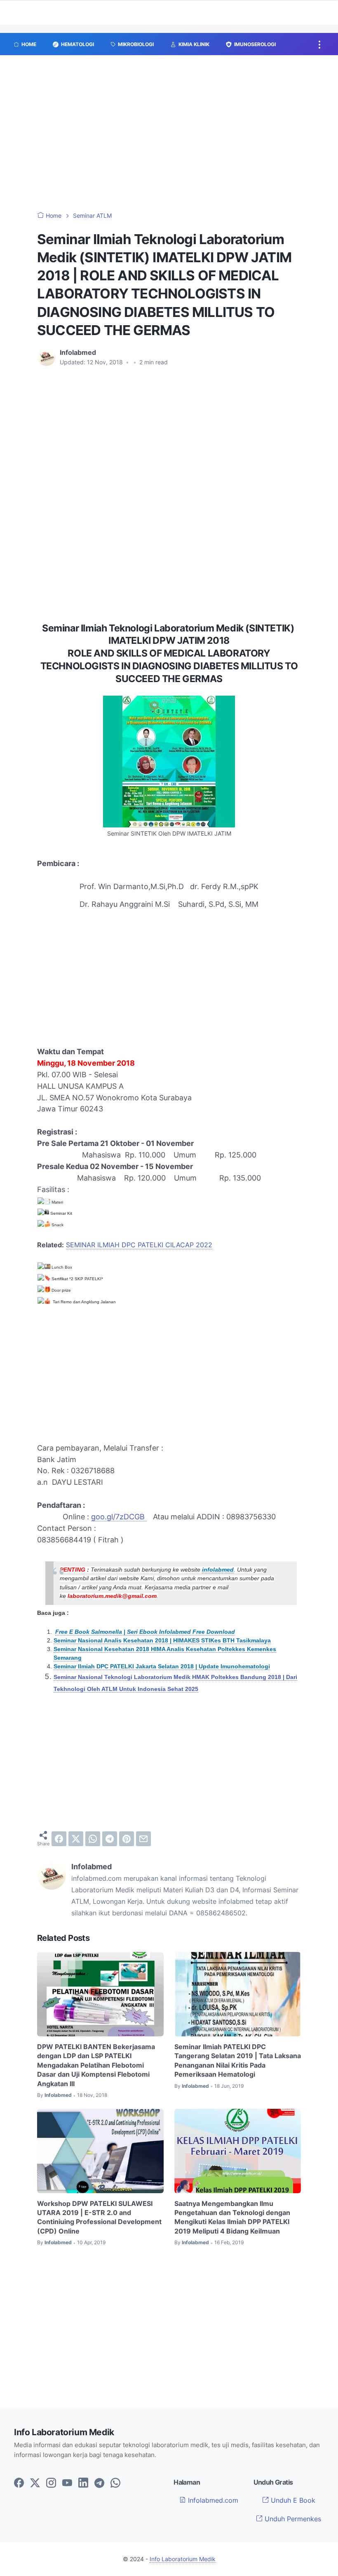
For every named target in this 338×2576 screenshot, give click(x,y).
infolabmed (218, 1570)
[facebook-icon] (19, 2483)
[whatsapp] (93, 1839)
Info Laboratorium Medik (183, 2559)
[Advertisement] (169, 137)
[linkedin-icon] (83, 2483)
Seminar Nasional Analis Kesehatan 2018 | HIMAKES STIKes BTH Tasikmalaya (162, 1641)
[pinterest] (127, 1839)
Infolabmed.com (212, 2500)
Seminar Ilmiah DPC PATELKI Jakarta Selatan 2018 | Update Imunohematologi (162, 1666)
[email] (143, 1839)
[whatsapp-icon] (115, 2483)
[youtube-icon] (67, 2483)
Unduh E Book (292, 2500)
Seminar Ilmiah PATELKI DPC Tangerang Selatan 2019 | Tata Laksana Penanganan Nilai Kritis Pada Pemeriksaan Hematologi (238, 2060)
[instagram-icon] (51, 2483)
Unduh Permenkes (292, 2519)
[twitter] (76, 1839)
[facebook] (59, 1839)
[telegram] (110, 1839)
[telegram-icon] (99, 2483)
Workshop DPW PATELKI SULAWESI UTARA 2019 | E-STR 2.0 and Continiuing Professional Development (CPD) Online (99, 2217)
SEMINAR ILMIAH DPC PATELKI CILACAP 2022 (139, 1245)
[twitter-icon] (35, 2483)
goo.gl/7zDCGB (119, 1517)
